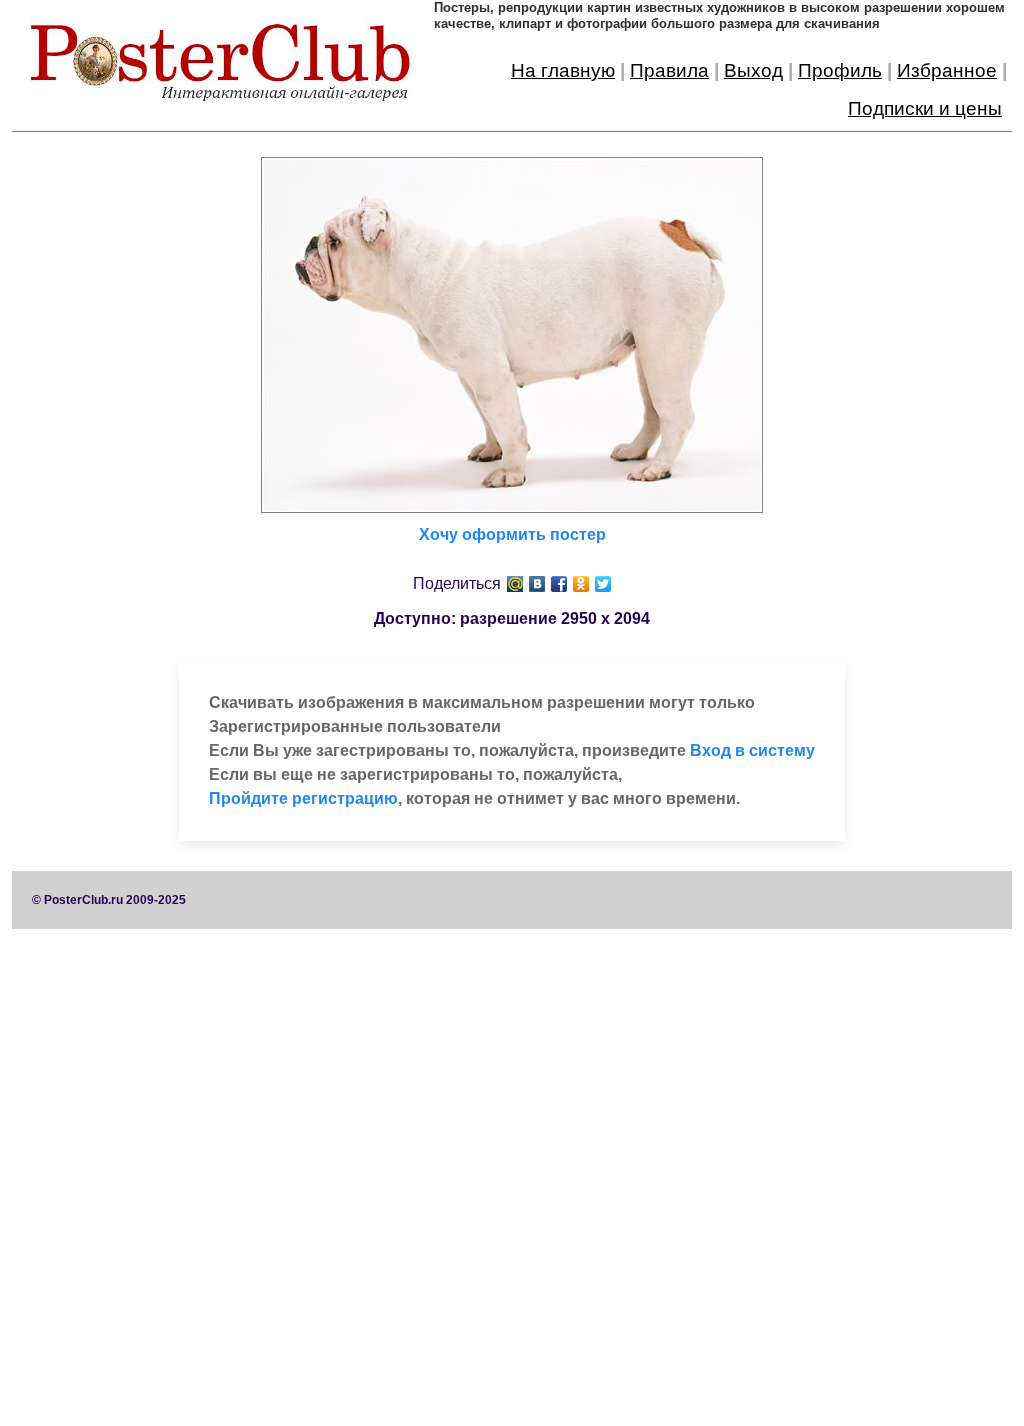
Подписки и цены (925, 108)
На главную (563, 70)
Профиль (840, 70)
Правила (669, 70)
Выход (753, 70)
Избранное (947, 70)
